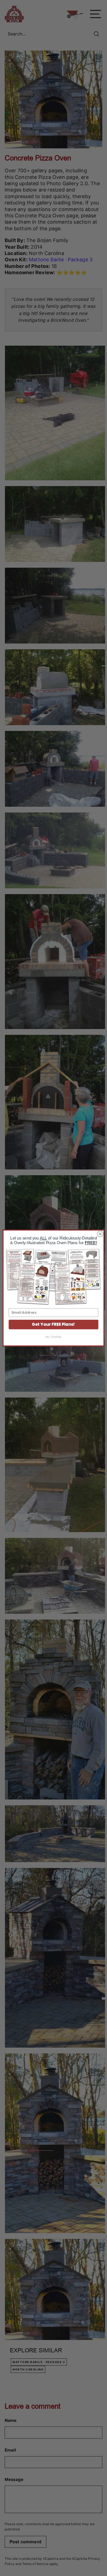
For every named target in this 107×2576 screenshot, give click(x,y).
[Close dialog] (100, 1234)
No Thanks (54, 1337)
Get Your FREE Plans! (53, 1324)
